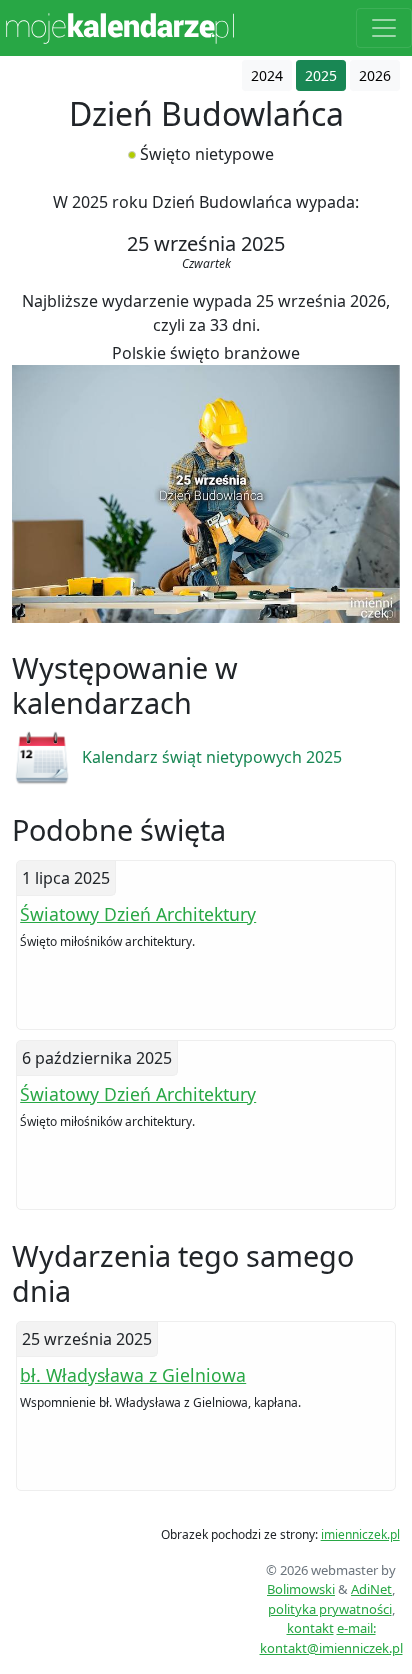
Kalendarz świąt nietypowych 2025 (212, 757)
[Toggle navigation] (384, 28)
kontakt (310, 1628)
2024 (267, 75)
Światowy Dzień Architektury (138, 914)
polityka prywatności (330, 1609)
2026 (375, 75)
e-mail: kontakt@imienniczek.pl (331, 1638)
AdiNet (371, 1589)
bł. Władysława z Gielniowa (133, 1375)
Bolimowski (301, 1589)
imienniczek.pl (360, 1534)
